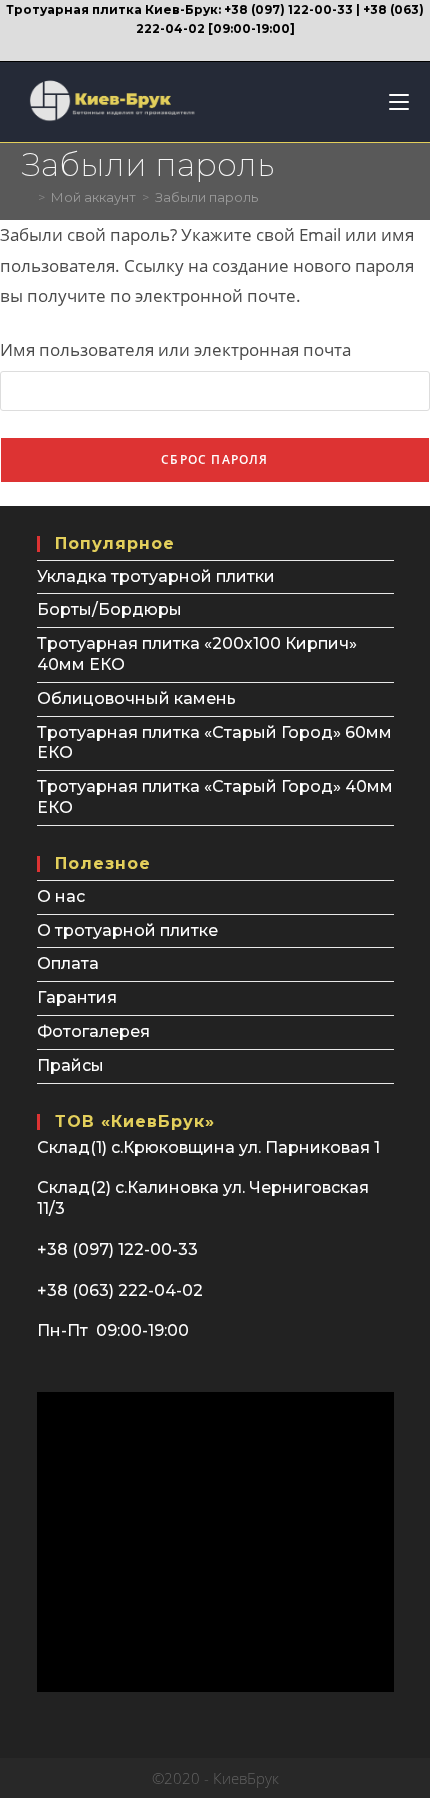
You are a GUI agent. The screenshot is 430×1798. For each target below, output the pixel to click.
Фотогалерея (93, 1031)
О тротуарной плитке (127, 930)
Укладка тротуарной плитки (156, 576)
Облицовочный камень (136, 698)
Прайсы (70, 1065)
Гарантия (77, 997)
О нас (61, 896)
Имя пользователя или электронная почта (175, 349)
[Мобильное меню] (391, 102)
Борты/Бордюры (109, 609)
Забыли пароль (206, 197)
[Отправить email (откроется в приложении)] (224, 47)
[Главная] (27, 197)
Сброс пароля (214, 459)
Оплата (68, 963)
